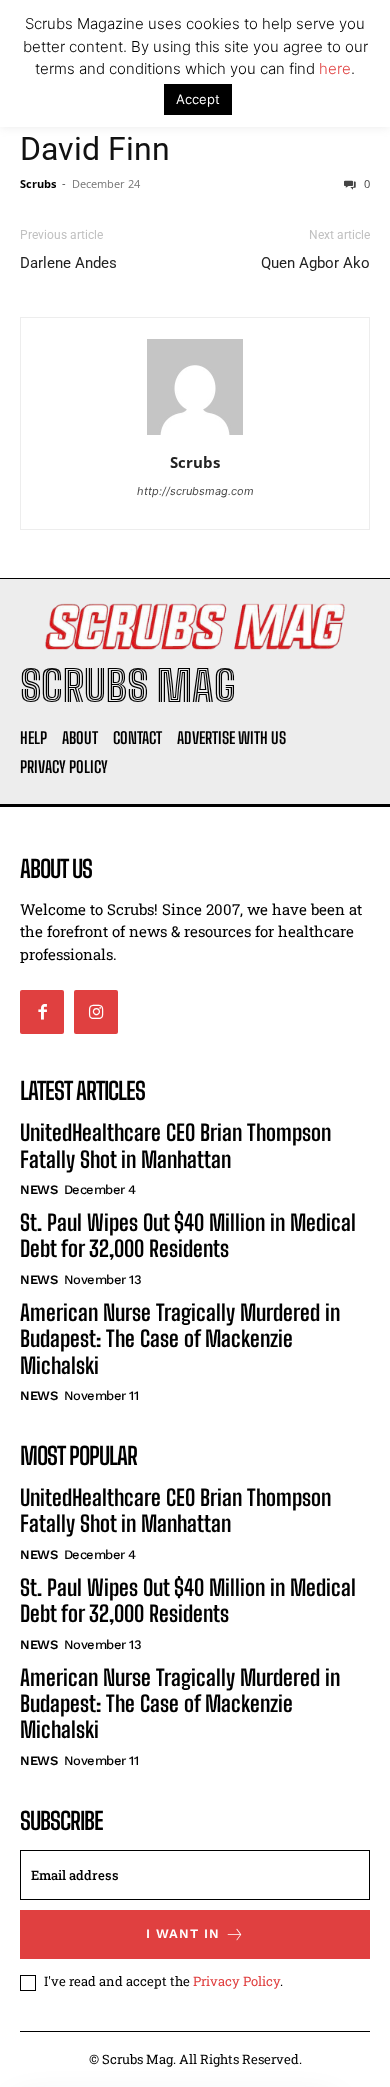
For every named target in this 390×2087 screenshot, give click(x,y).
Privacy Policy (236, 1981)
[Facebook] (42, 1012)
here (335, 68)
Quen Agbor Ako (315, 263)
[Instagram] (96, 1012)
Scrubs (38, 183)
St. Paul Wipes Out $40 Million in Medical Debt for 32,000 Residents (188, 1235)
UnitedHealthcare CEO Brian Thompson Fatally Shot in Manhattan (175, 1145)
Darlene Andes (68, 263)
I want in (183, 1933)
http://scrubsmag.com (195, 491)
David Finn (95, 149)
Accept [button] (198, 99)
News (38, 1189)
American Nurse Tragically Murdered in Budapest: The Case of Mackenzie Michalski (180, 1339)
